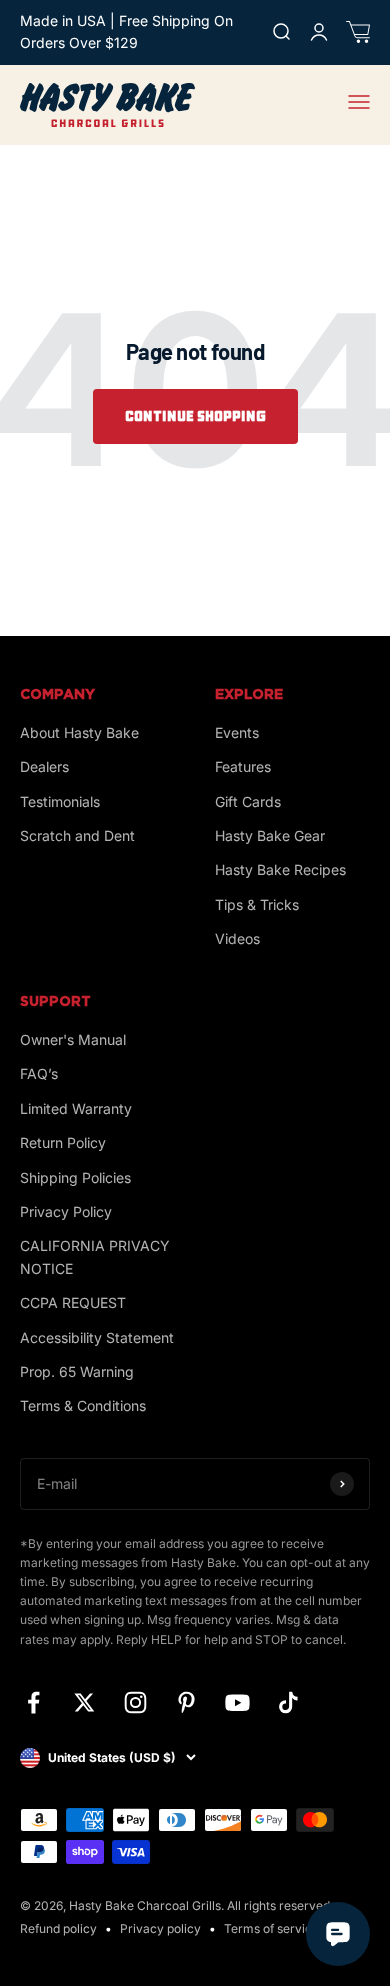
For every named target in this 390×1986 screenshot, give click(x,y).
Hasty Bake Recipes (280, 869)
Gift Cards (248, 801)
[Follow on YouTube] (237, 1702)
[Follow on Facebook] (33, 1702)
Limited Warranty (76, 1108)
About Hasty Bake (79, 732)
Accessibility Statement (97, 1337)
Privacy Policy (66, 1211)
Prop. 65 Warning (77, 1371)
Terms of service (271, 1928)
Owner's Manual (73, 1039)
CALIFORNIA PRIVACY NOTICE (95, 1256)
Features (243, 766)
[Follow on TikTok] (288, 1702)
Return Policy (63, 1142)
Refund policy (58, 1928)
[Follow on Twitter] (84, 1702)
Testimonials (60, 801)
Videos (237, 938)
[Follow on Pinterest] (186, 1702)
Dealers (44, 766)
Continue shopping (195, 416)
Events (237, 732)
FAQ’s (39, 1073)
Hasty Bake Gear (270, 835)
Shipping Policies (75, 1177)
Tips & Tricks (257, 904)
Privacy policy (160, 1928)
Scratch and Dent (77, 835)
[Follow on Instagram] (135, 1702)
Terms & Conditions (83, 1405)
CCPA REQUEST (73, 1302)
